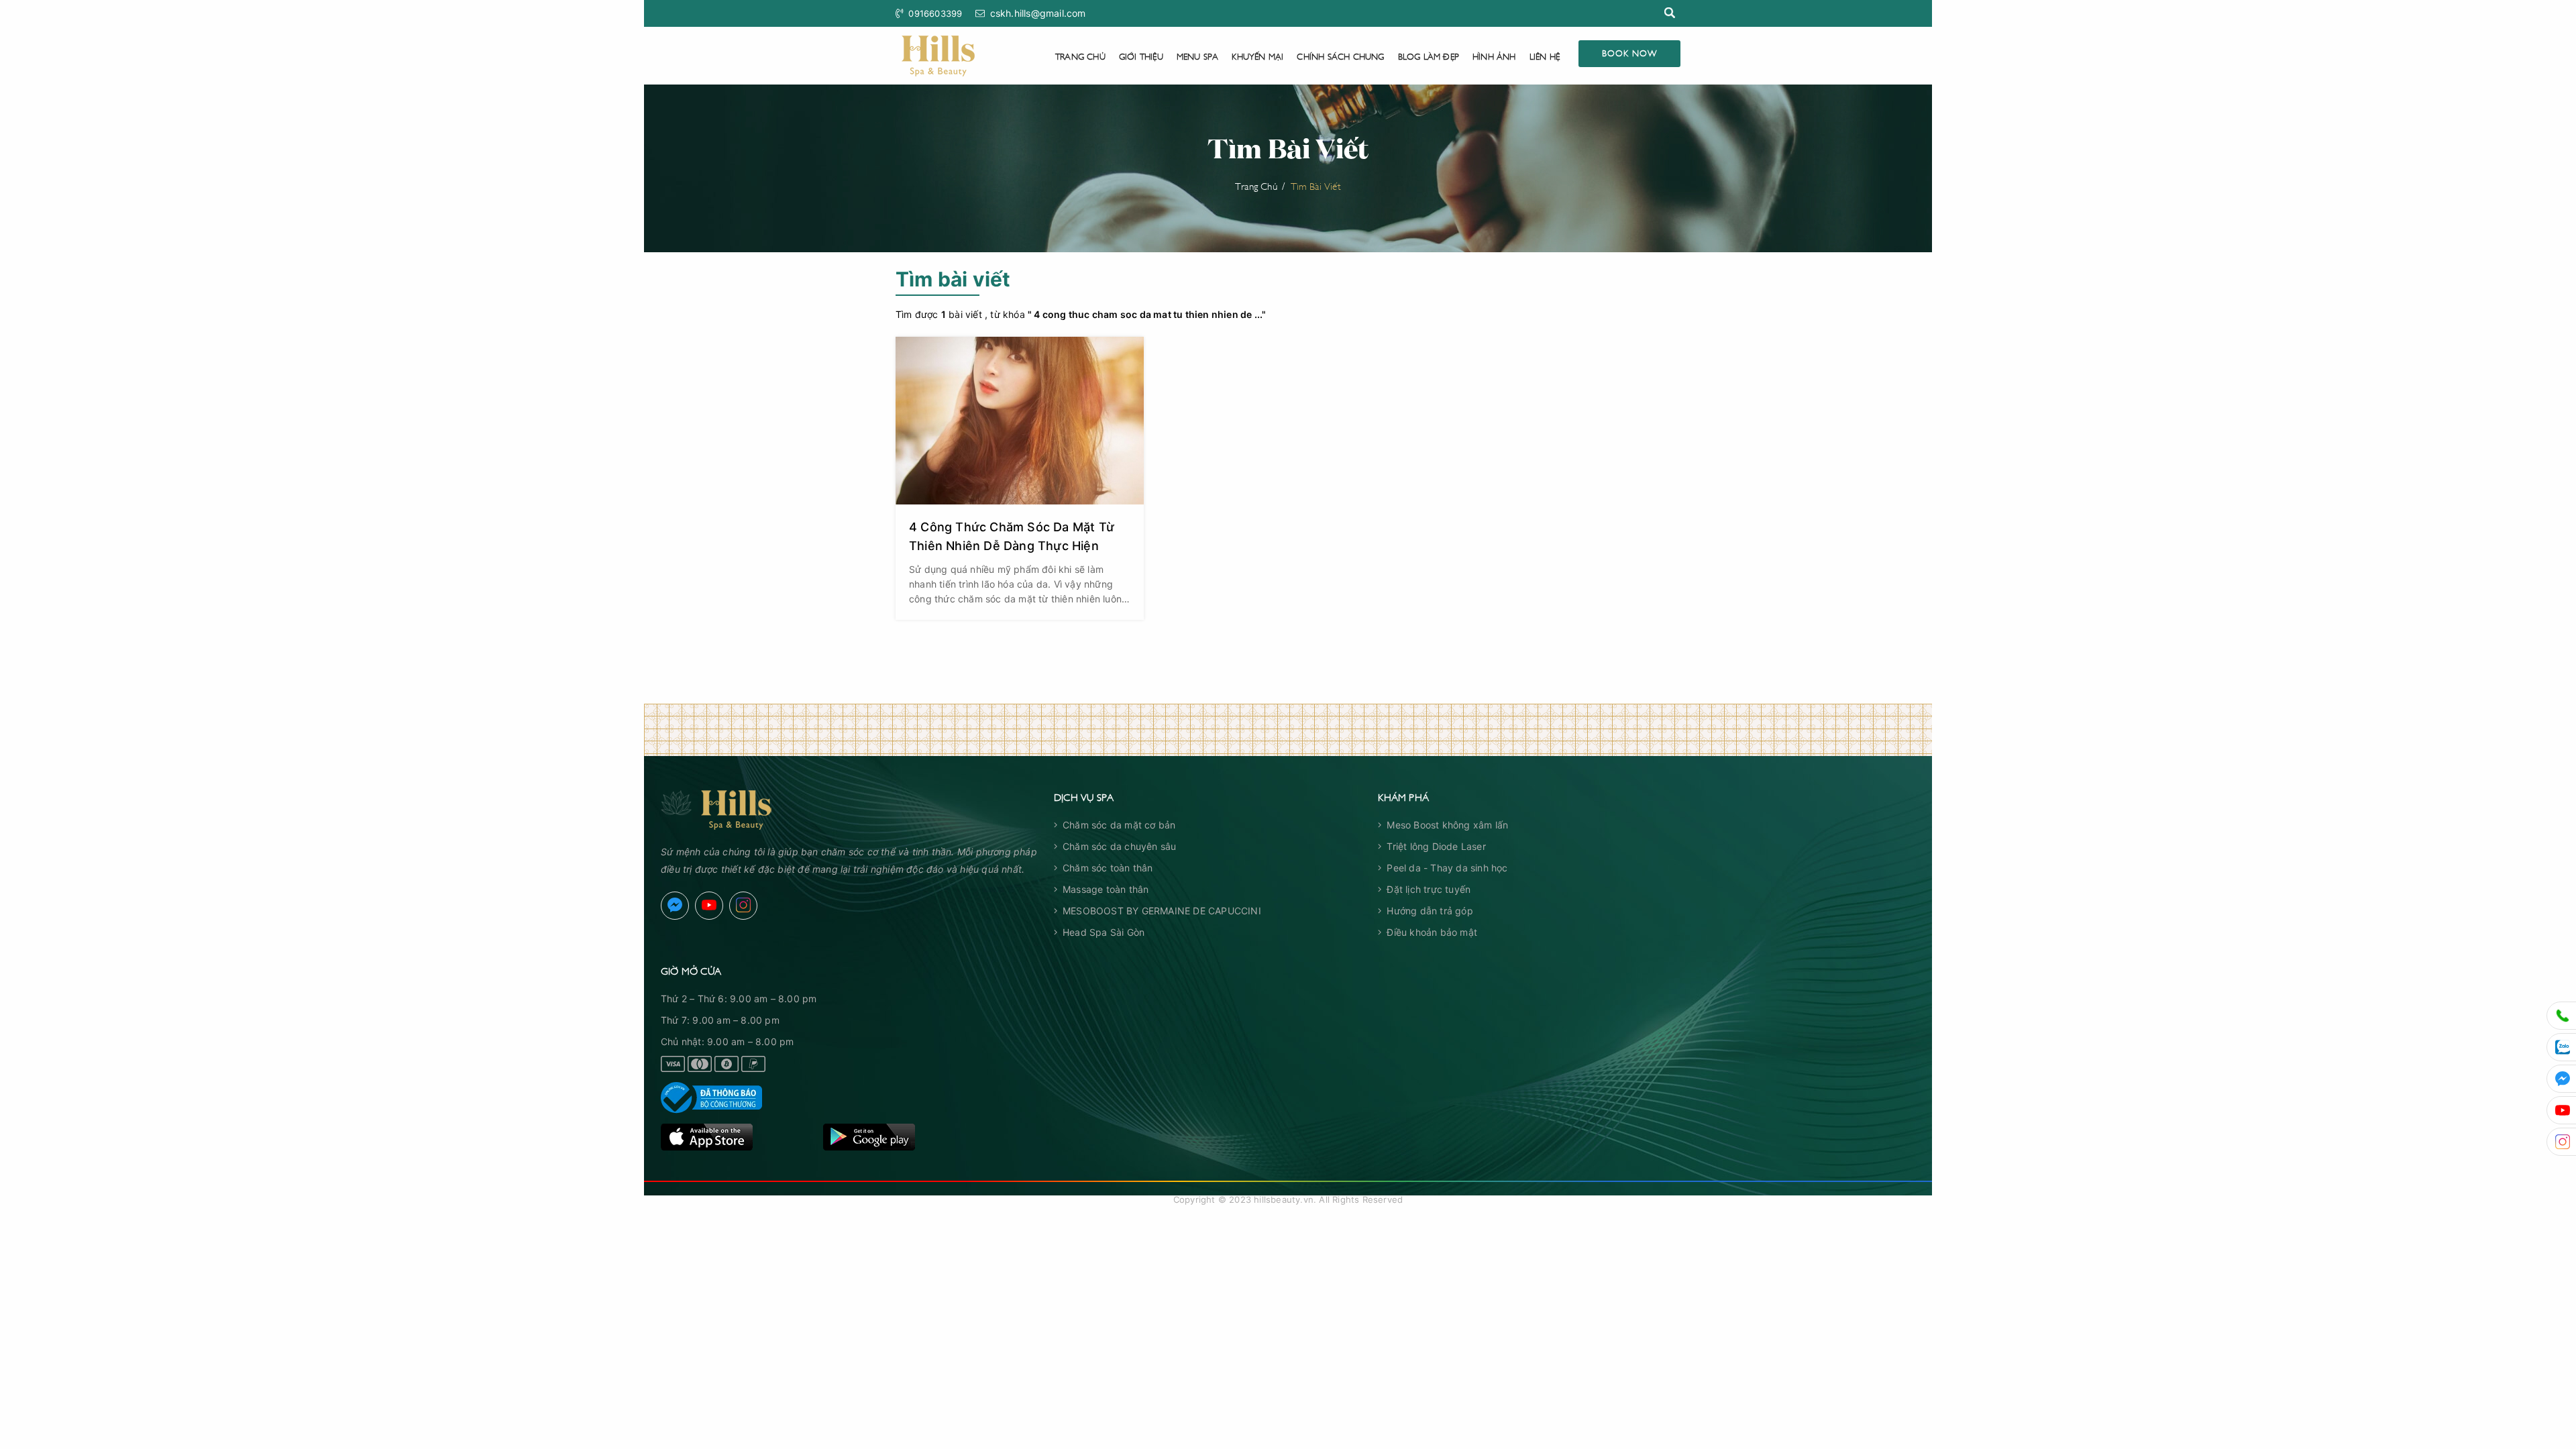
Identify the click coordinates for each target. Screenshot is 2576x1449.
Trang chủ (1080, 56)
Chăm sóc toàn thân (1108, 868)
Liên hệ (1545, 56)
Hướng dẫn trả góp (1430, 911)
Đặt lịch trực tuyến (1429, 889)
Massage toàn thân (1106, 889)
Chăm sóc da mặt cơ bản (1119, 825)
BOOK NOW (1629, 52)
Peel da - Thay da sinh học (1447, 868)
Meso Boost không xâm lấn (1447, 825)
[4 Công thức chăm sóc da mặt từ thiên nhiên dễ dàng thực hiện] (1020, 421)
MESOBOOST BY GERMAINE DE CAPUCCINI (1162, 911)
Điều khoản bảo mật (1432, 932)
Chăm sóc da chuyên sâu (1119, 846)
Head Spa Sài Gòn (1104, 932)
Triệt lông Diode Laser (1436, 846)
